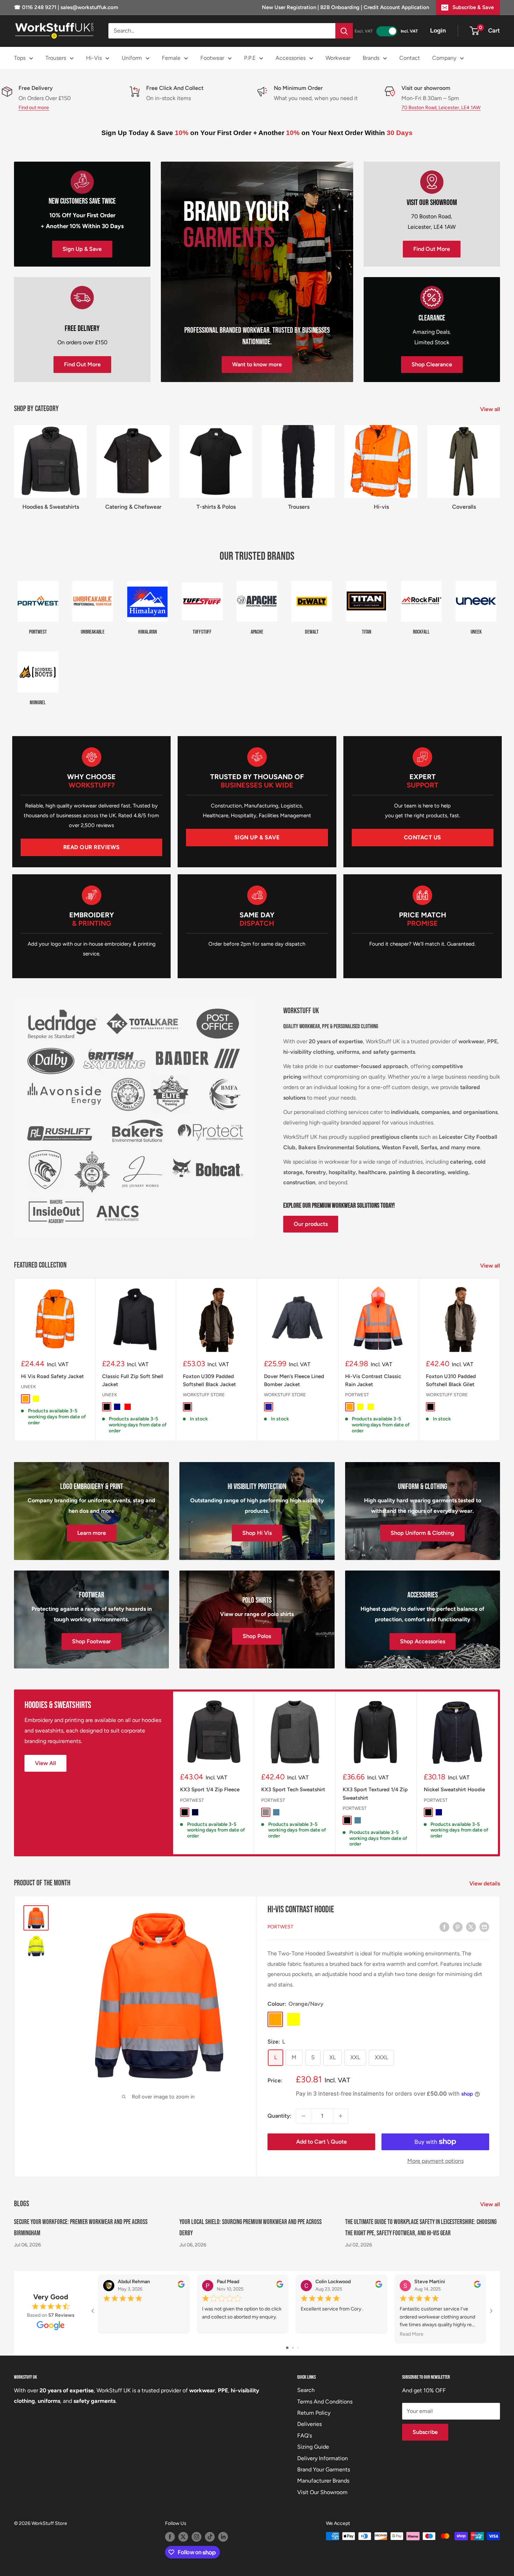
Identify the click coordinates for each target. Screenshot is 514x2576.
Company (444, 58)
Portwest (357, 1395)
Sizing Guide (313, 2447)
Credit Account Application (396, 7)
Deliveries (309, 2424)
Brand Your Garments (324, 2469)
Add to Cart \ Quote (322, 2142)
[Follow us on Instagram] (197, 2537)
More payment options (436, 2161)
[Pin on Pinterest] (458, 1927)
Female (171, 58)
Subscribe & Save (473, 7)
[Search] (344, 31)
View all (491, 409)
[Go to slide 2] (293, 2348)
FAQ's (305, 2436)
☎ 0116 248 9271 (36, 7)
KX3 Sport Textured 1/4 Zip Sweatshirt (375, 1794)
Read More (412, 2334)
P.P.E (250, 58)
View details (485, 1883)
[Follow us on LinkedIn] (223, 2537)
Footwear (212, 58)
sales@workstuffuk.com (89, 7)
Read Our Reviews (92, 847)
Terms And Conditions (325, 2402)
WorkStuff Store (204, 1395)
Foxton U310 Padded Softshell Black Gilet (451, 1380)
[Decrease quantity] (304, 2116)
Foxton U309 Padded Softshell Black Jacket (209, 1380)
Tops (20, 58)
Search (306, 2390)
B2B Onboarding (340, 7)
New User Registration (290, 7)
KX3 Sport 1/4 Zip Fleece (210, 1790)
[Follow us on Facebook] (170, 2537)
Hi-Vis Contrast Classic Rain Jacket (373, 1380)
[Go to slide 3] (298, 2348)
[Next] (500, 1360)
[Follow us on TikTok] (210, 2537)
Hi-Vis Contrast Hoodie (301, 1910)
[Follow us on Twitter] (183, 2537)
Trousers (56, 58)
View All (45, 1763)
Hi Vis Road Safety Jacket (52, 1376)
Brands (371, 58)
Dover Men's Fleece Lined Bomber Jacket (294, 1380)
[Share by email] (484, 1927)
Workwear (338, 58)
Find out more (34, 108)
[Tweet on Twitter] (471, 1927)
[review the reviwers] (181, 2286)
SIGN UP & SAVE (257, 837)
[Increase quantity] (341, 2116)
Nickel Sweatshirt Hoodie (454, 1790)
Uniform (132, 58)
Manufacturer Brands (323, 2481)
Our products (311, 1224)
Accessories (291, 58)
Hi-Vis (94, 58)
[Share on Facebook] (444, 1927)
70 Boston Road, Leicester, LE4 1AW (441, 108)
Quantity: (280, 2116)
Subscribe (425, 2432)
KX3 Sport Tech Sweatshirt (293, 1790)
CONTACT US (423, 837)
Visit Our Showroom (322, 2492)
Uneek (28, 1387)
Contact (410, 58)
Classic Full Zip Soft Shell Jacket (133, 1380)
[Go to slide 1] (287, 2348)
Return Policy (314, 2413)
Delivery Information (323, 2458)
